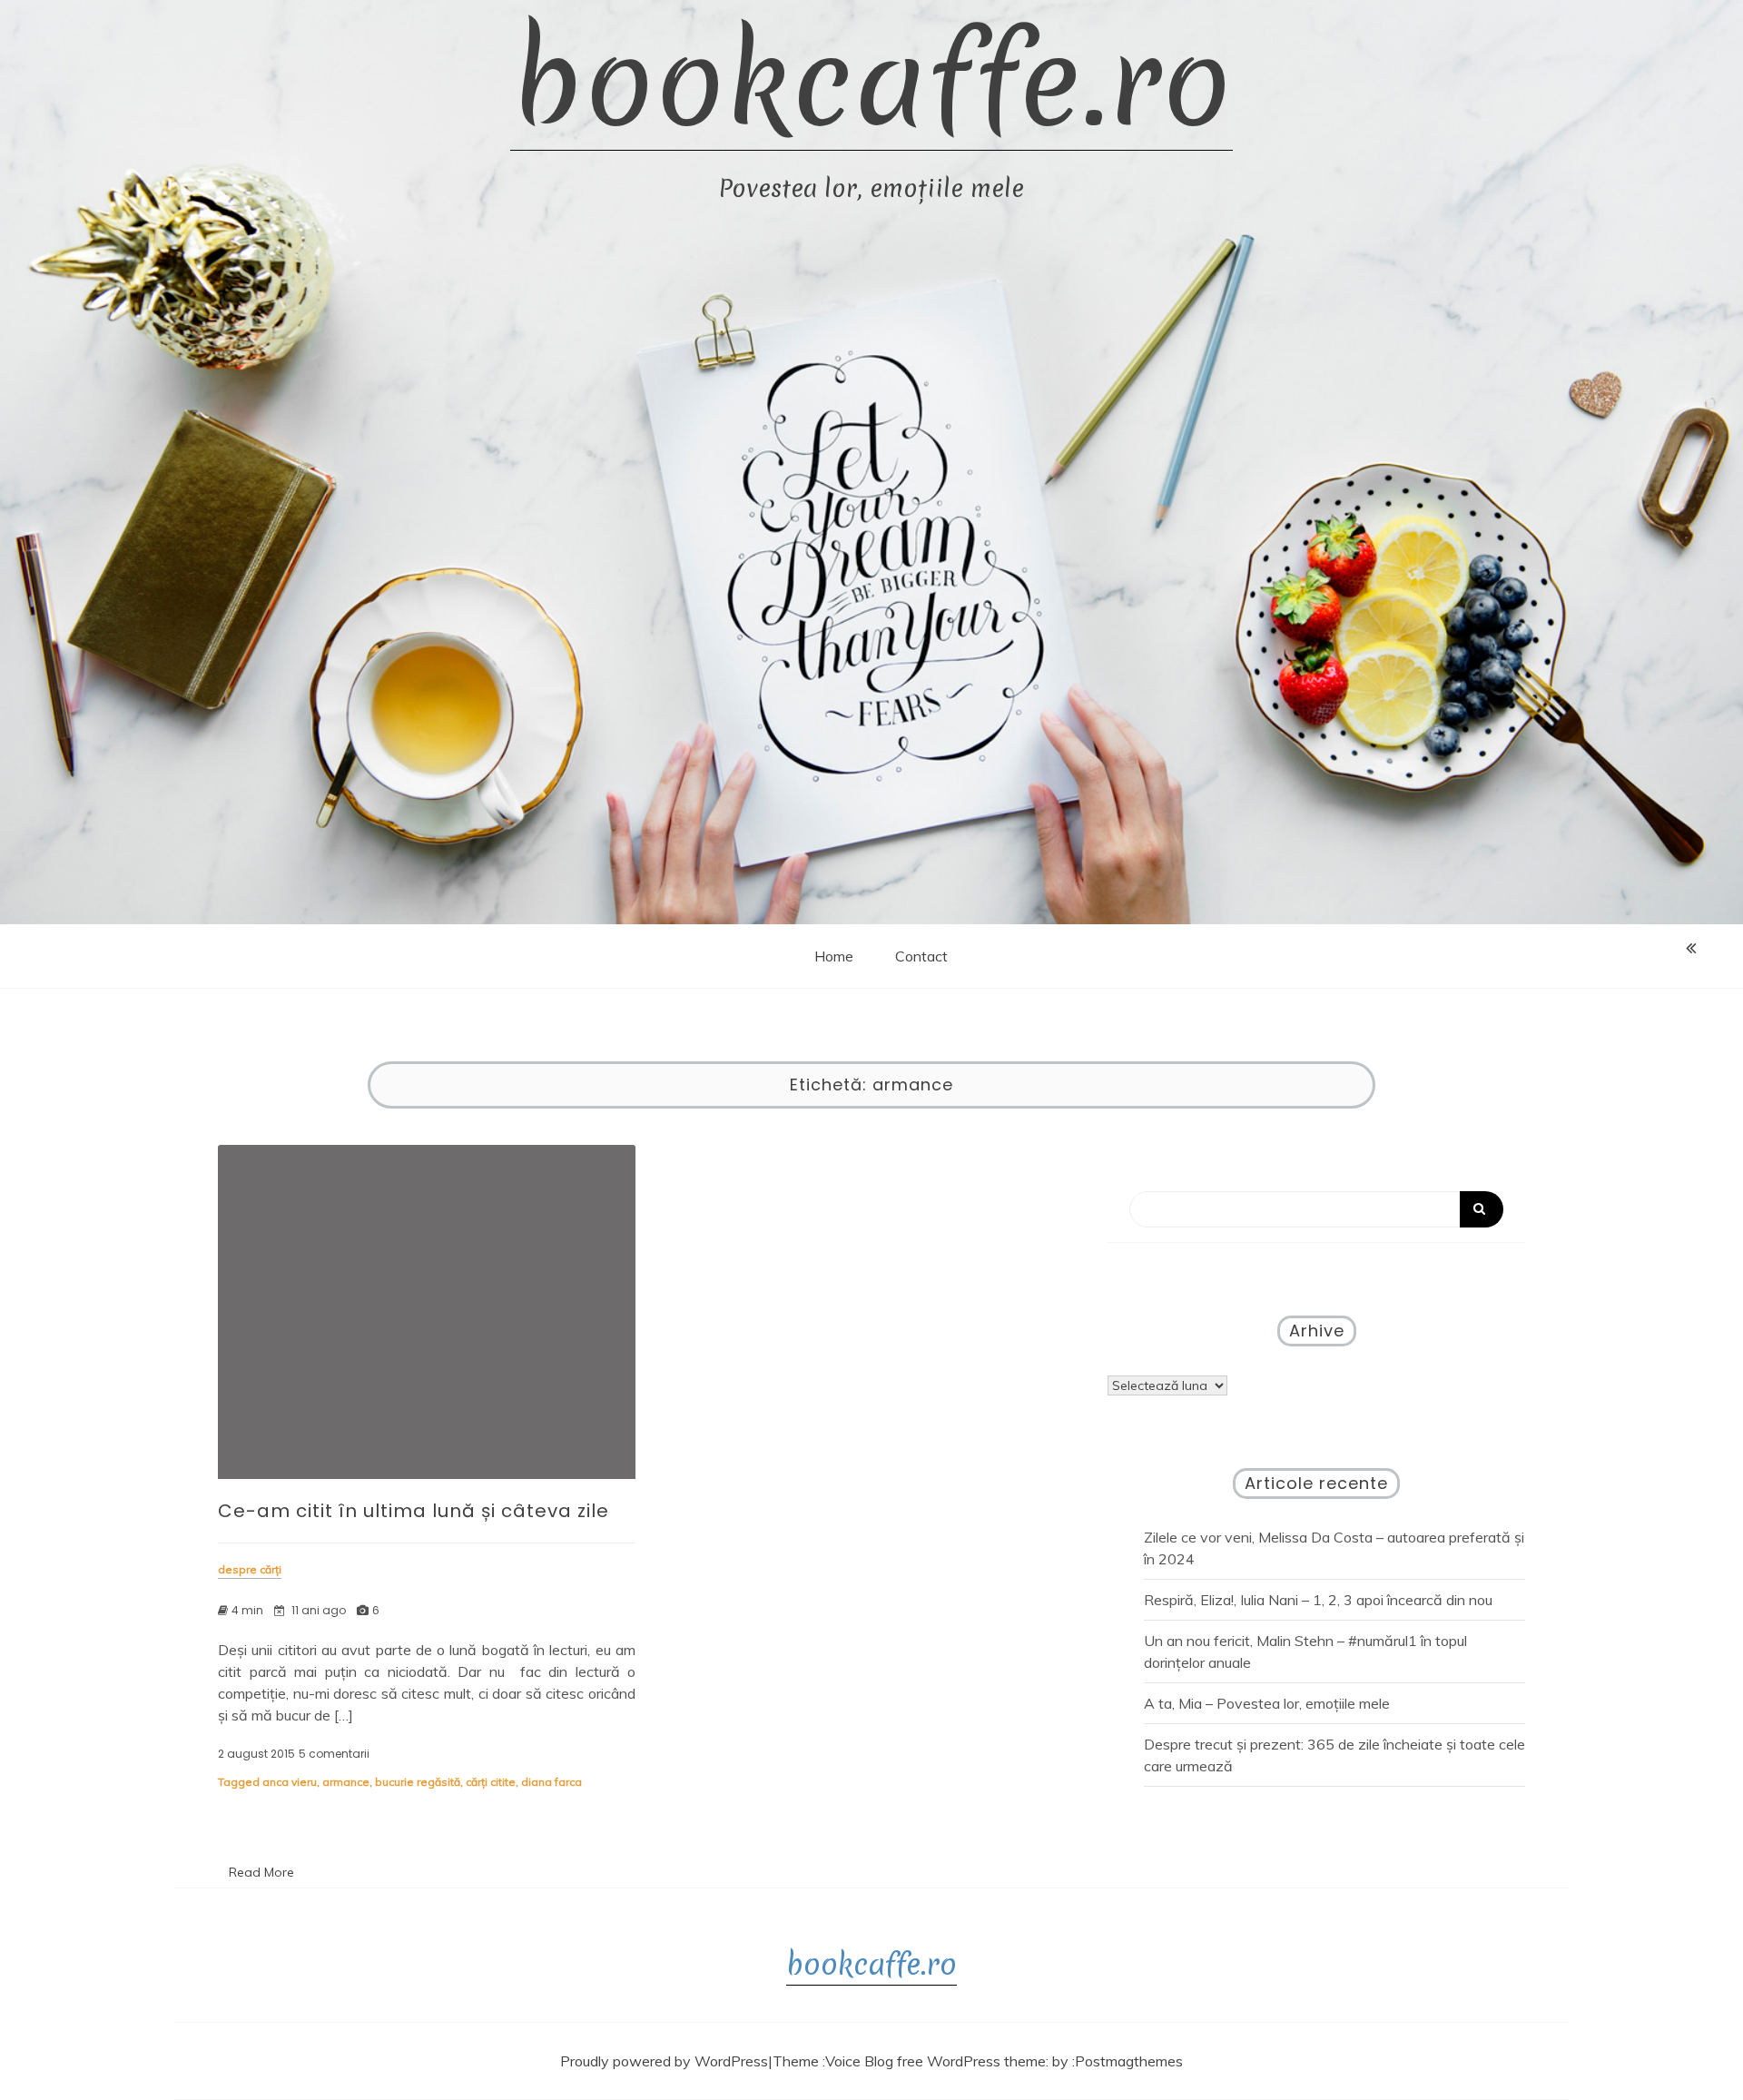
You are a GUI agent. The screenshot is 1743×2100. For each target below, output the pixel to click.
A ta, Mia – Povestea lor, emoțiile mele (1267, 1703)
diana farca (551, 1782)
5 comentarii (334, 1754)
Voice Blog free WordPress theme (936, 2061)
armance (346, 1782)
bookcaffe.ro (871, 82)
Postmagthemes (1129, 2061)
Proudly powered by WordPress (664, 2061)
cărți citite (491, 1782)
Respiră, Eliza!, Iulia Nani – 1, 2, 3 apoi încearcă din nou (1318, 1600)
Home (834, 956)
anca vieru (290, 1782)
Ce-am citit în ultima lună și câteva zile (414, 1511)
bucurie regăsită (418, 1782)
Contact (921, 956)
